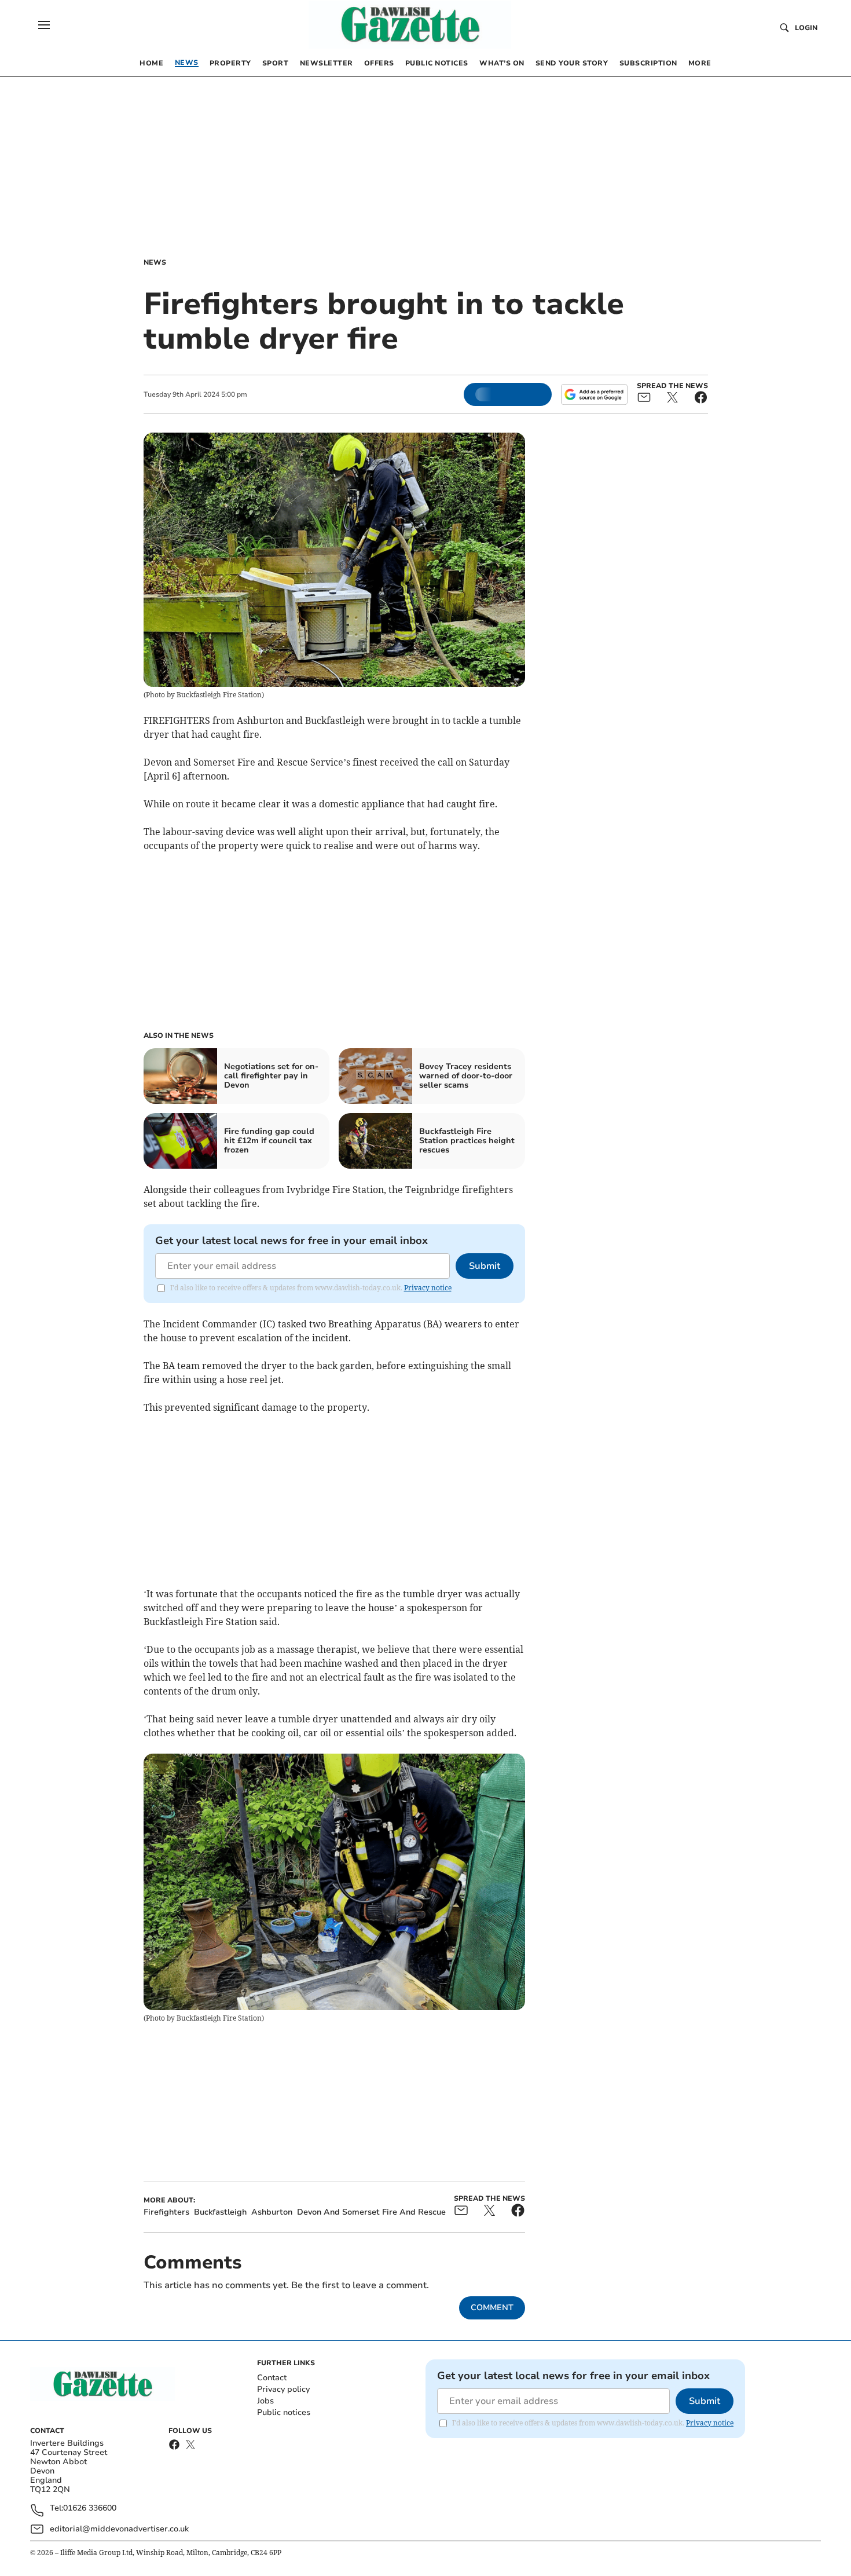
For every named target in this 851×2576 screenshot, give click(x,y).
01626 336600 (90, 2509)
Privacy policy (283, 2389)
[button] (44, 25)
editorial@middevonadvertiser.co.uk (119, 2529)
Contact (272, 2378)
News (155, 262)
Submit (485, 1266)
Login (806, 28)
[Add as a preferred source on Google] (594, 394)
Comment (492, 2308)
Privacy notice (428, 1288)
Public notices (284, 2412)
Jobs (265, 2401)
